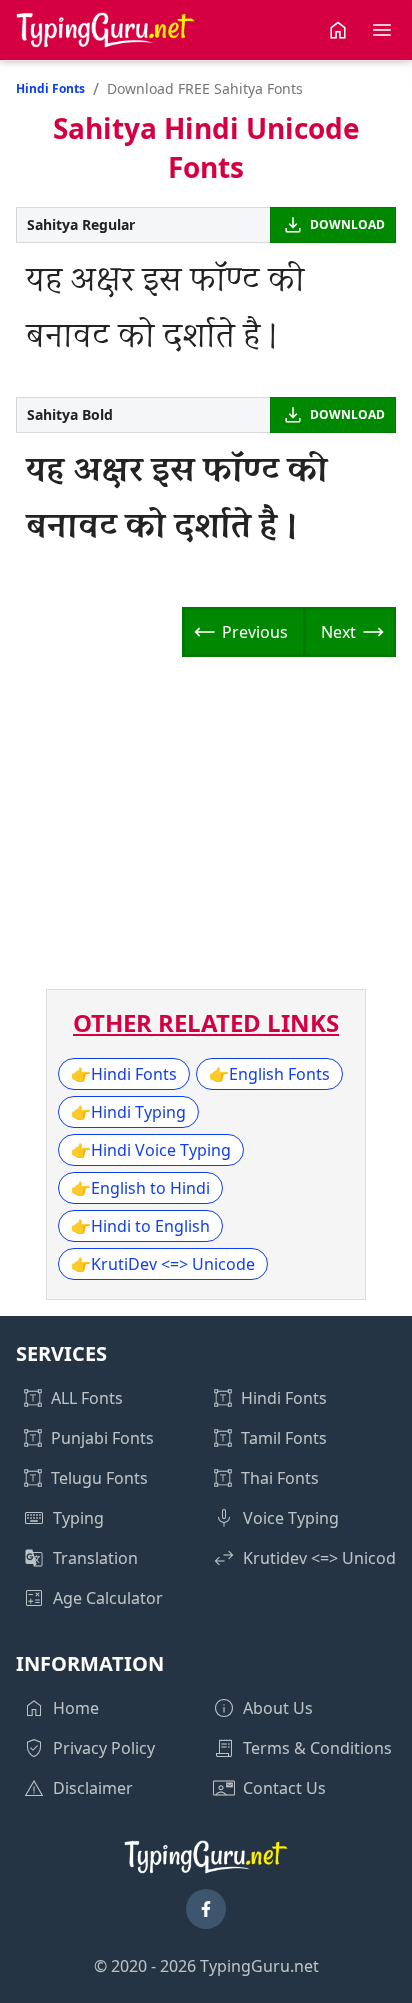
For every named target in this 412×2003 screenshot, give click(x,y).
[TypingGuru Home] (106, 30)
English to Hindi (140, 1188)
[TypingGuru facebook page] (206, 1909)
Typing (78, 1518)
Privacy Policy (104, 1748)
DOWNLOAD (347, 224)
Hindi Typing (128, 1112)
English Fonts (269, 1074)
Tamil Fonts (284, 1438)
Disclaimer (93, 1788)
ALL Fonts (87, 1398)
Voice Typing (291, 1518)
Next (338, 632)
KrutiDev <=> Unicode (163, 1264)
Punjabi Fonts (102, 1438)
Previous (255, 632)
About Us (278, 1708)
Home (76, 1708)
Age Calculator (108, 1598)
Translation (95, 1558)
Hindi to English (140, 1226)
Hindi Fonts (50, 88)
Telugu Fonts (99, 1478)
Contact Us (284, 1788)
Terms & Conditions (317, 1748)
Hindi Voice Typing (151, 1150)
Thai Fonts (280, 1478)
